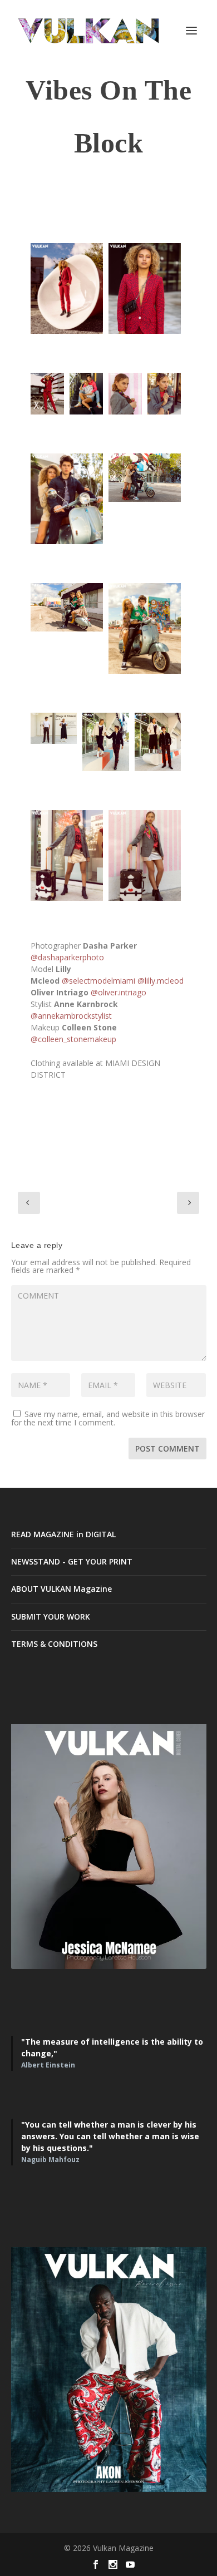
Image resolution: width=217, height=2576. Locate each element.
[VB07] (145, 478)
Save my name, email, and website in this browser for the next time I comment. (108, 1418)
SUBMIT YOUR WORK (51, 1617)
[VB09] (145, 628)
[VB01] (125, 394)
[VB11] (158, 742)
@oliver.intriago (119, 992)
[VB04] (67, 499)
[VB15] (145, 288)
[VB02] (67, 288)
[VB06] (164, 394)
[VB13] (67, 855)
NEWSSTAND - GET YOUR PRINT (72, 1561)
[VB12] (54, 728)
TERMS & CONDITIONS (54, 1644)
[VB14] (145, 855)
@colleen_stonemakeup (73, 1039)
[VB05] (47, 394)
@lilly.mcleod (161, 981)
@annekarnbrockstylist (71, 1016)
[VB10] (105, 742)
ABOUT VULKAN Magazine (61, 1589)
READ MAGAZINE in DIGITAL (63, 1534)
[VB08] (67, 607)
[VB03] (86, 394)
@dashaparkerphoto (67, 957)
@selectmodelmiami (98, 981)
